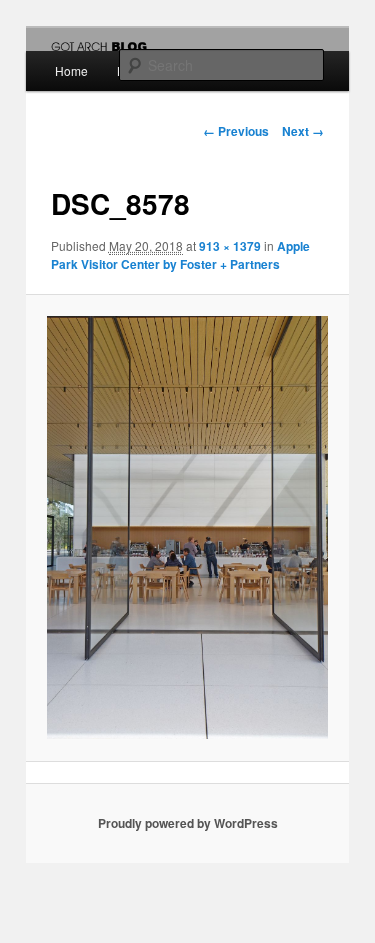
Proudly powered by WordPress (188, 823)
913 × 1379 (230, 246)
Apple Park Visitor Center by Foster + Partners (180, 255)
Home (71, 70)
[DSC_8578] (187, 528)
